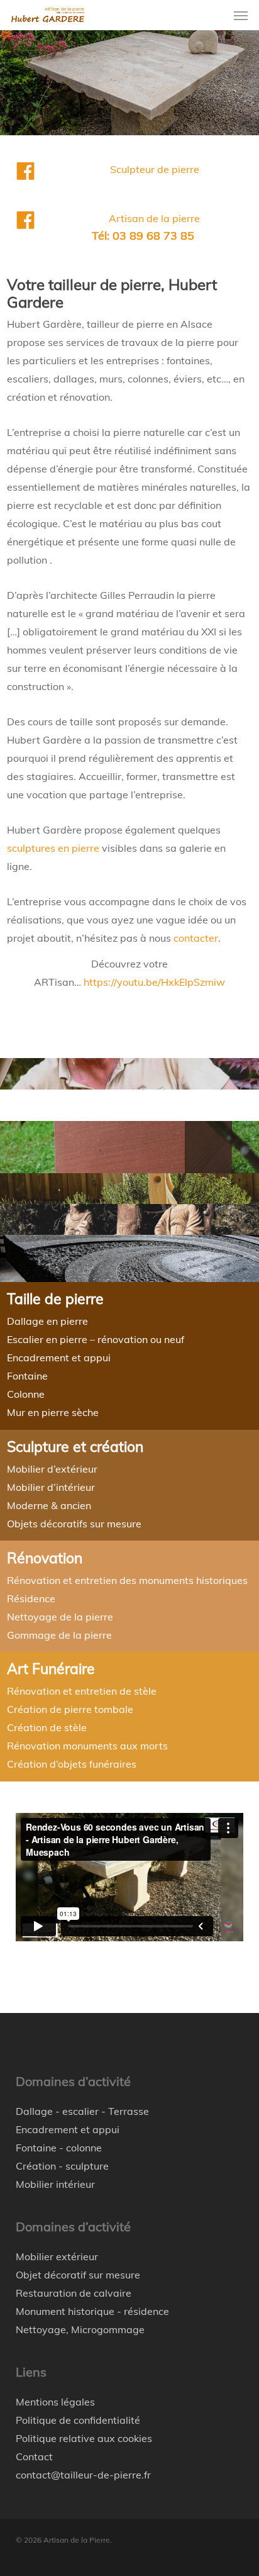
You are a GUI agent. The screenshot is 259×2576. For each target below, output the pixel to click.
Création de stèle (47, 1727)
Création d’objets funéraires (72, 1764)
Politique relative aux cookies (84, 2438)
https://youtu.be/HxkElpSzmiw (154, 982)
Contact (34, 2456)
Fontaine (27, 1376)
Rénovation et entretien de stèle (82, 1691)
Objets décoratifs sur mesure (74, 1524)
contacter (196, 938)
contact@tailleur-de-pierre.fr (83, 2475)
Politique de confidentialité (78, 2420)
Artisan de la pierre (154, 218)
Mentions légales (55, 2402)
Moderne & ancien (49, 1505)
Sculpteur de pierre (155, 169)
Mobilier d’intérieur (51, 1487)
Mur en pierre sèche (53, 1412)
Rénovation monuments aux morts (87, 1746)
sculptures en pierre (53, 848)
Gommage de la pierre (59, 1635)
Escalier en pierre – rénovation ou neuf (96, 1339)
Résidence (31, 1598)
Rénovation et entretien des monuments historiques (127, 1580)
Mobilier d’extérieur (52, 1469)
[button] (241, 15)
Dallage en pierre (47, 1321)
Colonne (26, 1394)
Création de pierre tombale (70, 1709)
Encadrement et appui (59, 1358)
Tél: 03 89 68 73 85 (143, 236)
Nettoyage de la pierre (60, 1617)
